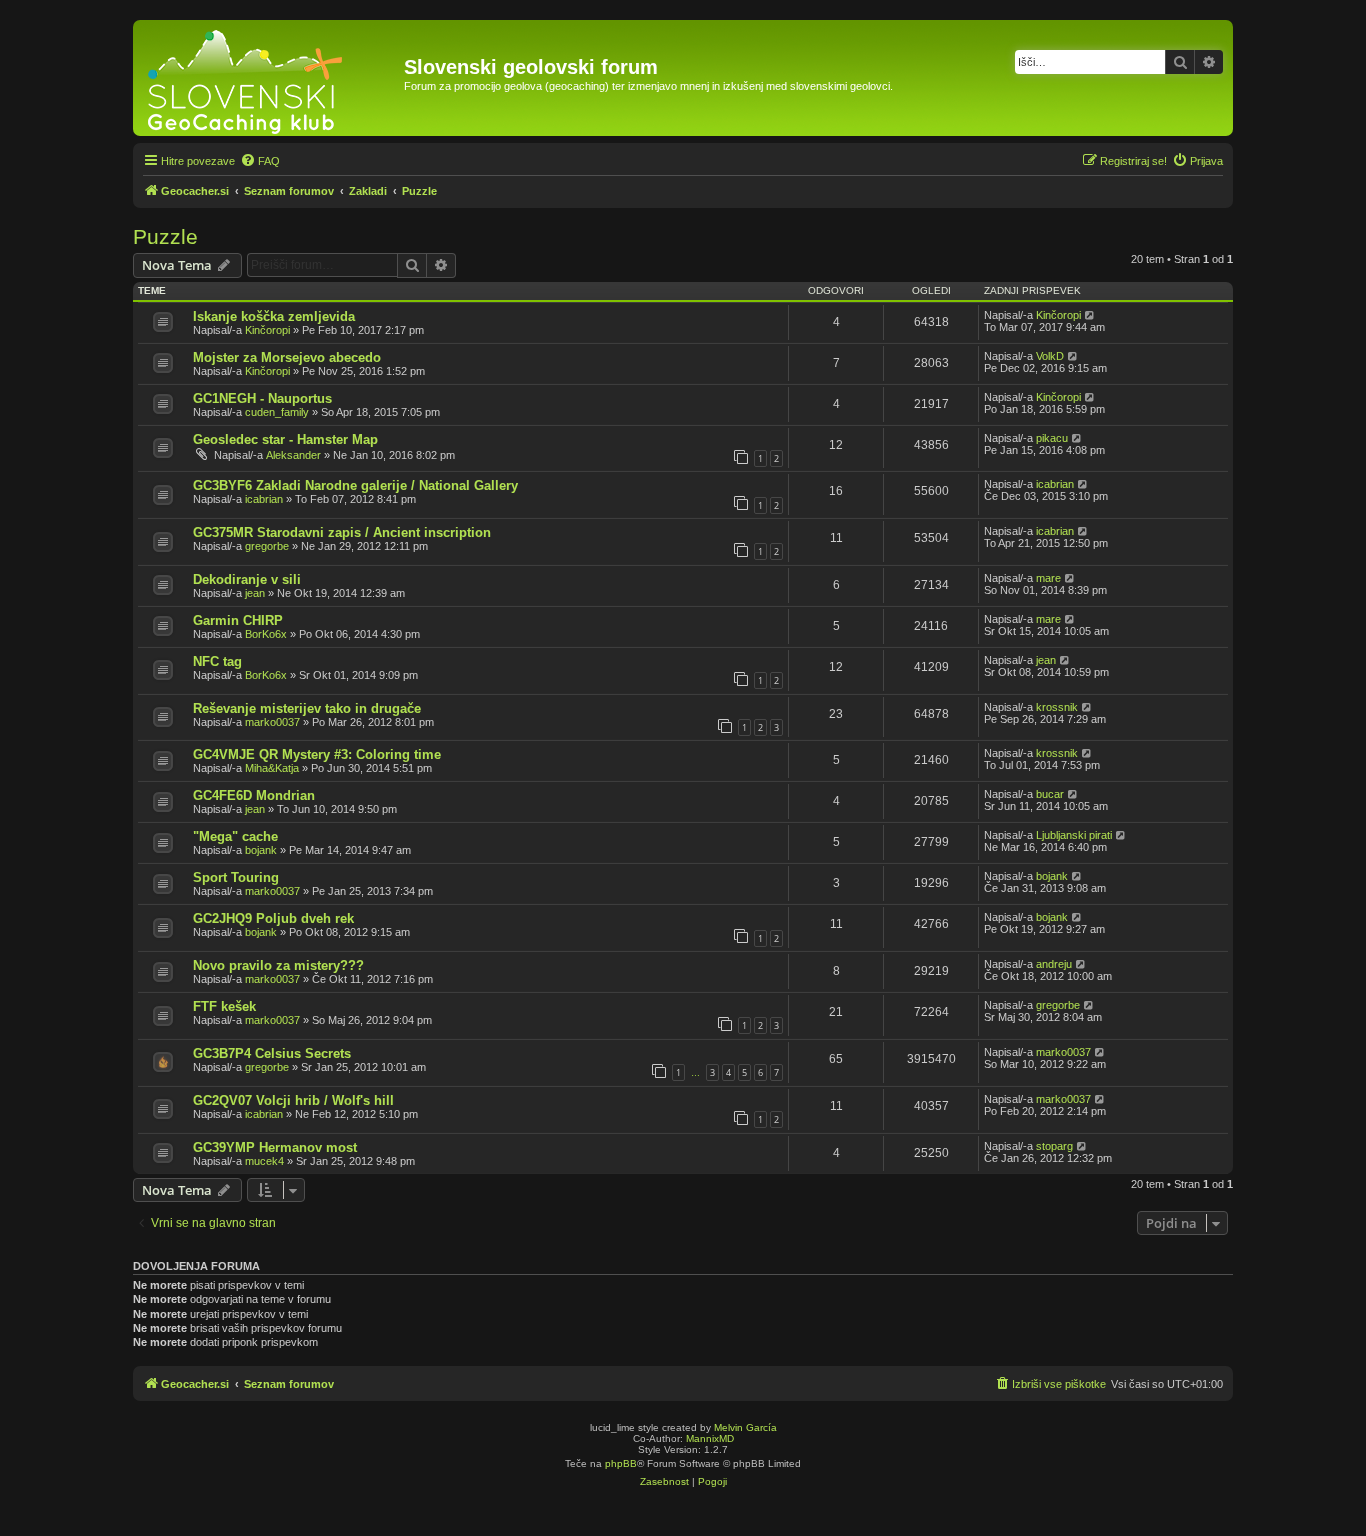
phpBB (621, 1463)
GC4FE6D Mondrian (254, 795)
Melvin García (745, 1427)
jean (255, 593)
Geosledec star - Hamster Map (285, 439)
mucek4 (264, 1161)
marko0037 (272, 722)
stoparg (1054, 1146)
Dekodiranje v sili (247, 579)
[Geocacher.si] (271, 78)
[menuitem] (260, 161)
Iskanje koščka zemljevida (274, 316)
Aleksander (293, 455)
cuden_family (277, 412)
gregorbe (267, 546)
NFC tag (217, 661)
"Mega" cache (235, 836)
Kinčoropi (267, 330)
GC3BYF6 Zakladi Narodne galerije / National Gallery (355, 485)
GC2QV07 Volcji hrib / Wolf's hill (293, 1100)
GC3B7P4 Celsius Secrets (272, 1053)
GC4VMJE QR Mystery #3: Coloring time (317, 754)
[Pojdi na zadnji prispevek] (1090, 315)
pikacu (1052, 438)
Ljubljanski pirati (1074, 835)
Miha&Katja (272, 768)
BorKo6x (266, 634)
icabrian (264, 499)
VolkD (1050, 356)
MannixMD (710, 1438)
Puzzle (165, 236)
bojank (261, 850)
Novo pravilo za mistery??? (278, 965)
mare (1048, 578)
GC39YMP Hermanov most (275, 1147)
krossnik (1057, 707)
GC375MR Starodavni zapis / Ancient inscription (342, 532)
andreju (1054, 964)
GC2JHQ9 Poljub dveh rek (273, 918)
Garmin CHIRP (238, 620)
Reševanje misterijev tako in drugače (307, 708)
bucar (1050, 794)
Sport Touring (236, 877)
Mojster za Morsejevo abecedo (287, 357)
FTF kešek (224, 1006)
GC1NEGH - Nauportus (262, 398)
